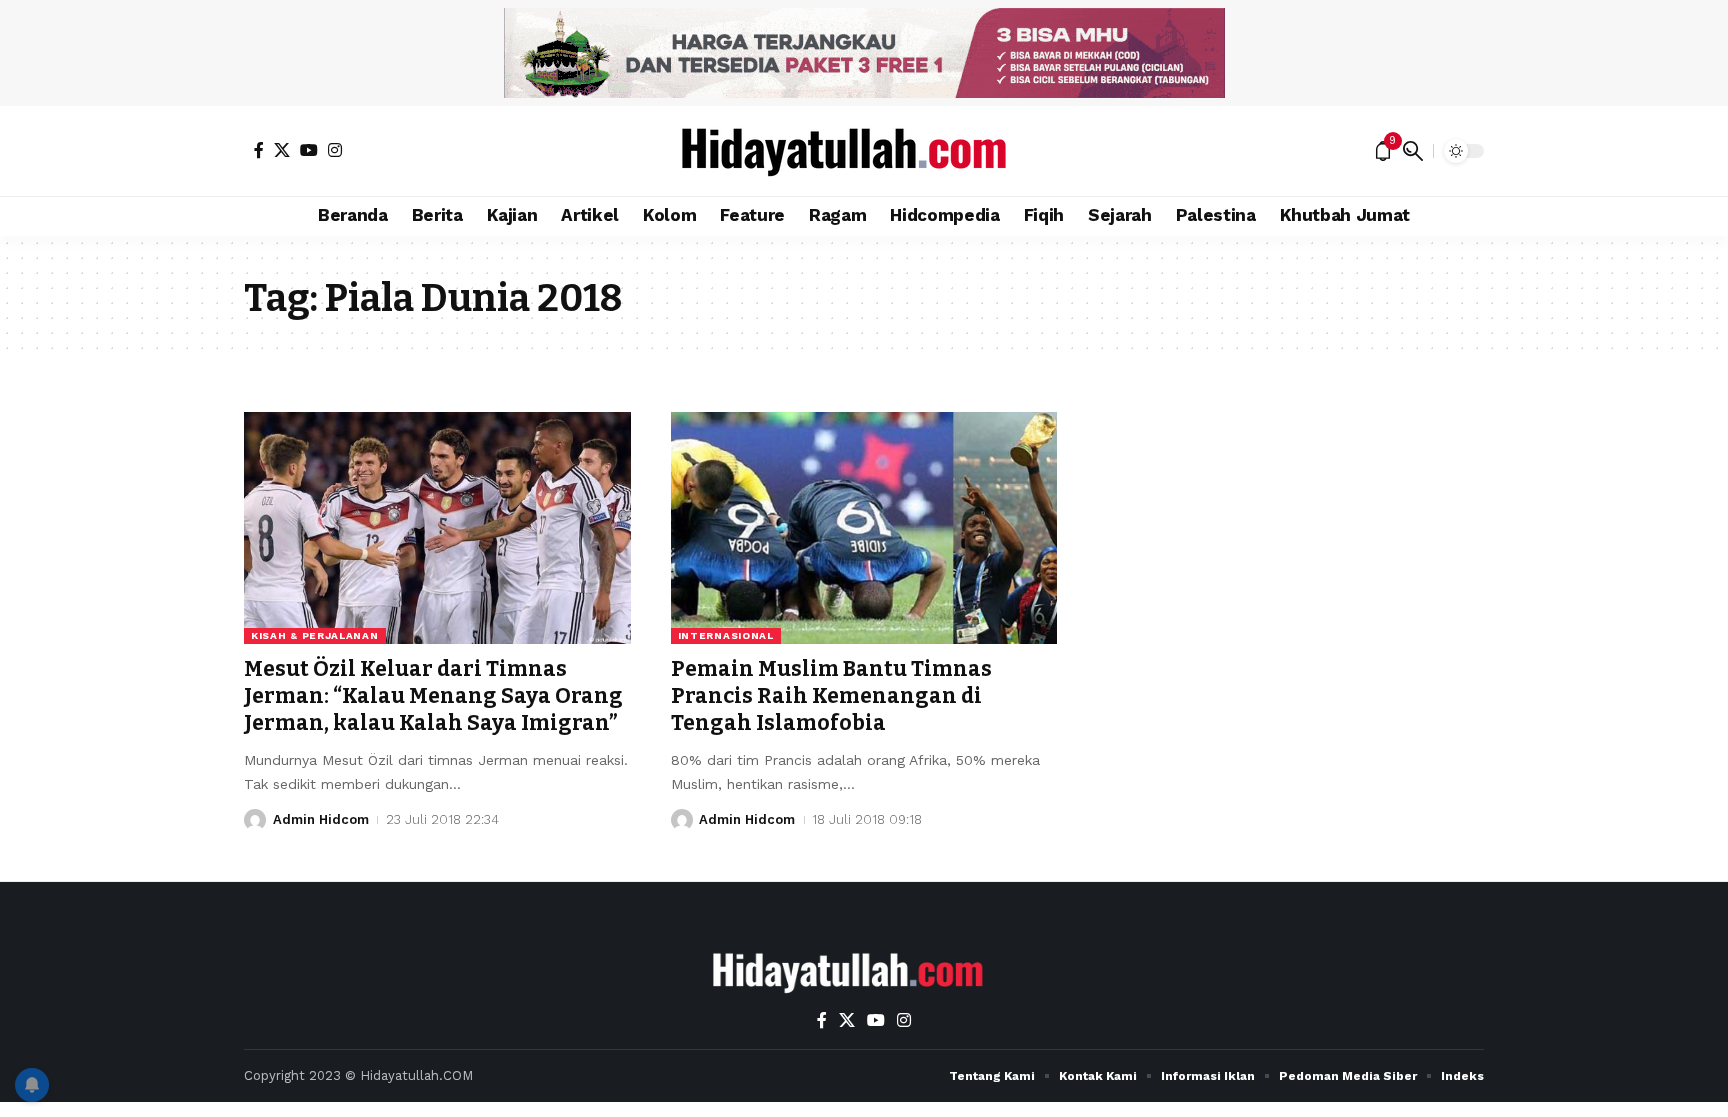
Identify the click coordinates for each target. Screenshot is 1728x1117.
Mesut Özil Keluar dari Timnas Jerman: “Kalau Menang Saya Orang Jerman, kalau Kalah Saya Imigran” (433, 696)
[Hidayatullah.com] (863, 151)
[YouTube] (309, 150)
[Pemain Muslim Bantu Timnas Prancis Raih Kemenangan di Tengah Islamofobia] (864, 528)
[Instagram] (335, 150)
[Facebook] (259, 150)
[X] (282, 150)
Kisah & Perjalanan (315, 635)
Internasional (726, 635)
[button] (1413, 151)
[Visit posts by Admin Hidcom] (255, 820)
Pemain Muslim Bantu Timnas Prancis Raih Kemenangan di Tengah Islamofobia (831, 696)
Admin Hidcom (321, 819)
